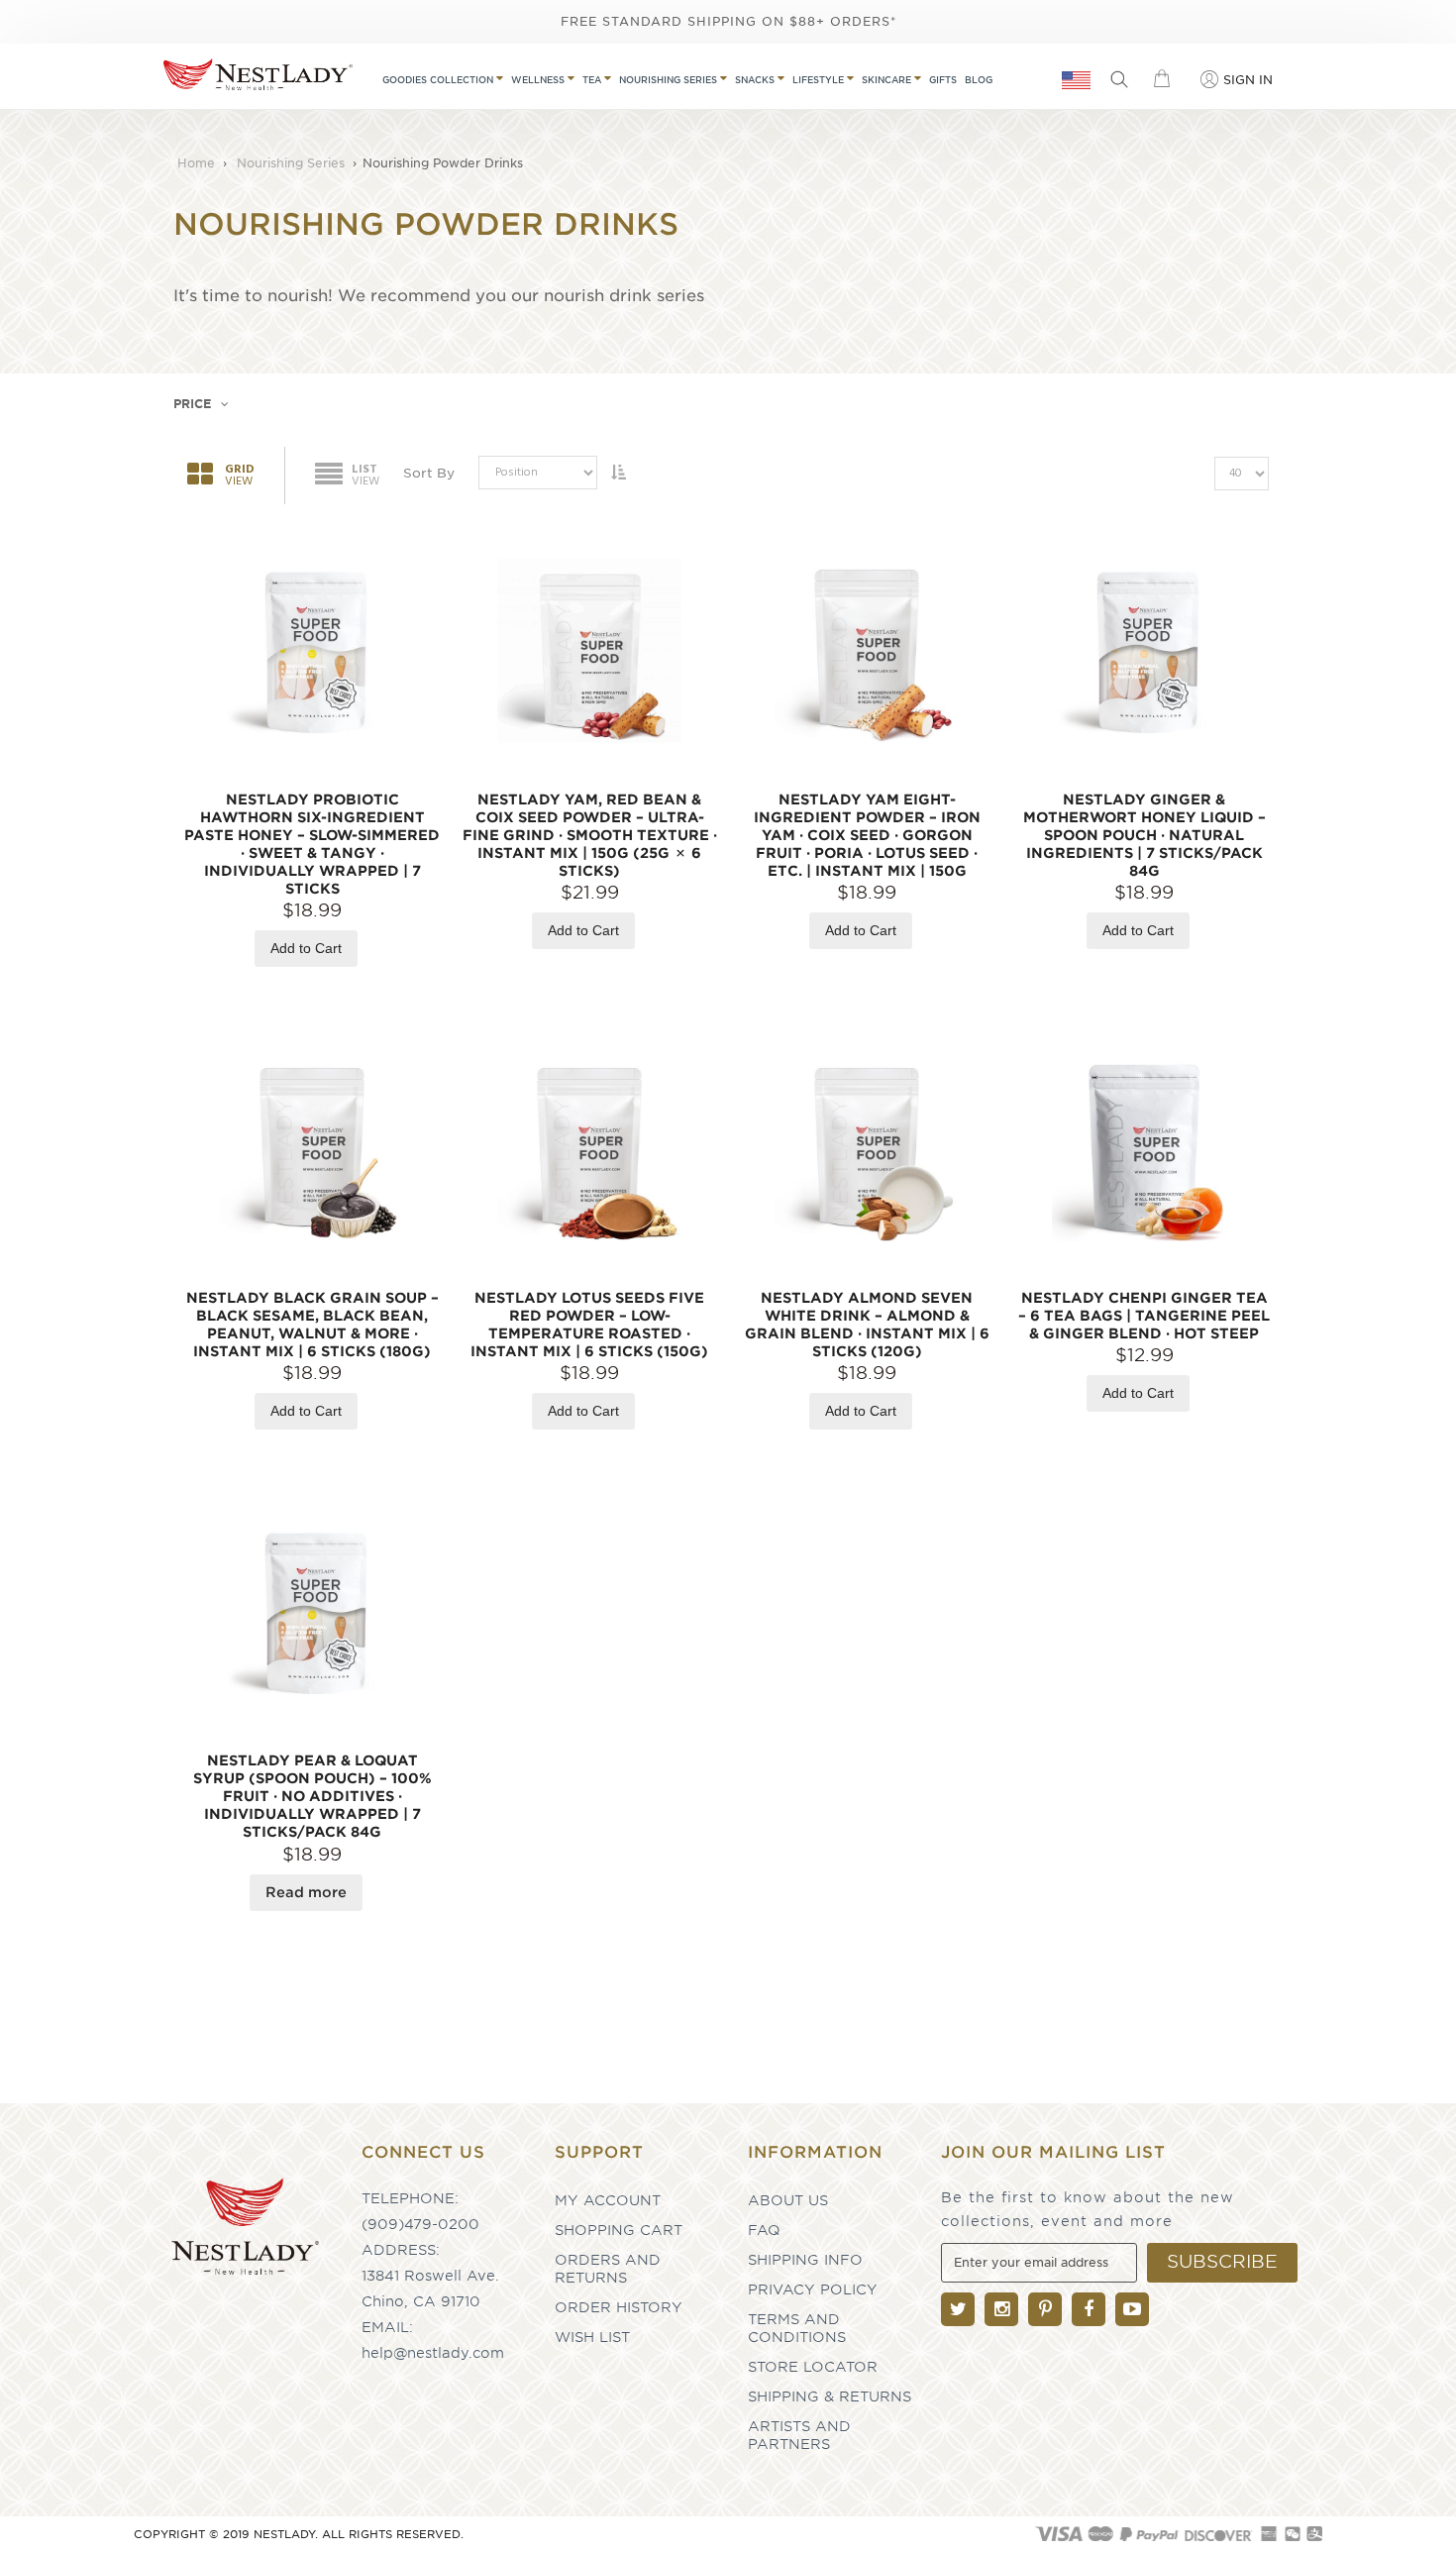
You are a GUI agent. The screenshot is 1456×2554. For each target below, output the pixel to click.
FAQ (764, 2230)
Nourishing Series (293, 163)
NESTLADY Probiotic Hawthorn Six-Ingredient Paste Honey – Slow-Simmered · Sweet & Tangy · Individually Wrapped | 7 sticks (312, 844)
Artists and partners (799, 2435)
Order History (619, 2307)
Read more (306, 1892)
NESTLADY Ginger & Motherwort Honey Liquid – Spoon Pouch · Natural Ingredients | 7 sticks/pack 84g (1144, 835)
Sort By (429, 473)
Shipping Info (805, 2260)
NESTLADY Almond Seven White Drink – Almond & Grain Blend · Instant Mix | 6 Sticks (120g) (867, 1325)
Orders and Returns (608, 2269)
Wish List (592, 2337)
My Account (608, 2200)
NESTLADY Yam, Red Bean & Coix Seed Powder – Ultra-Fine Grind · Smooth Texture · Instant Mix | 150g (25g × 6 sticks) (590, 835)
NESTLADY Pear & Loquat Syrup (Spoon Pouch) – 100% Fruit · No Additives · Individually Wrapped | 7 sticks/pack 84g (312, 1796)
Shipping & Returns (830, 2396)
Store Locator (813, 2367)
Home (198, 163)
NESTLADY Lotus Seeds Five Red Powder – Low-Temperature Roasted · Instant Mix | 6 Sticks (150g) (589, 1325)
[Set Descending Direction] (618, 473)
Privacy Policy (813, 2289)
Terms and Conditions (797, 2328)
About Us (788, 2200)
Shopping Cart (619, 2230)
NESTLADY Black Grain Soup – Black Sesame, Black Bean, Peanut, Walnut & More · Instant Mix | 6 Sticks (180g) (312, 1325)
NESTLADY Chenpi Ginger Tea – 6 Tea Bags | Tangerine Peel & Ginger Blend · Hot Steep (1144, 1316)
